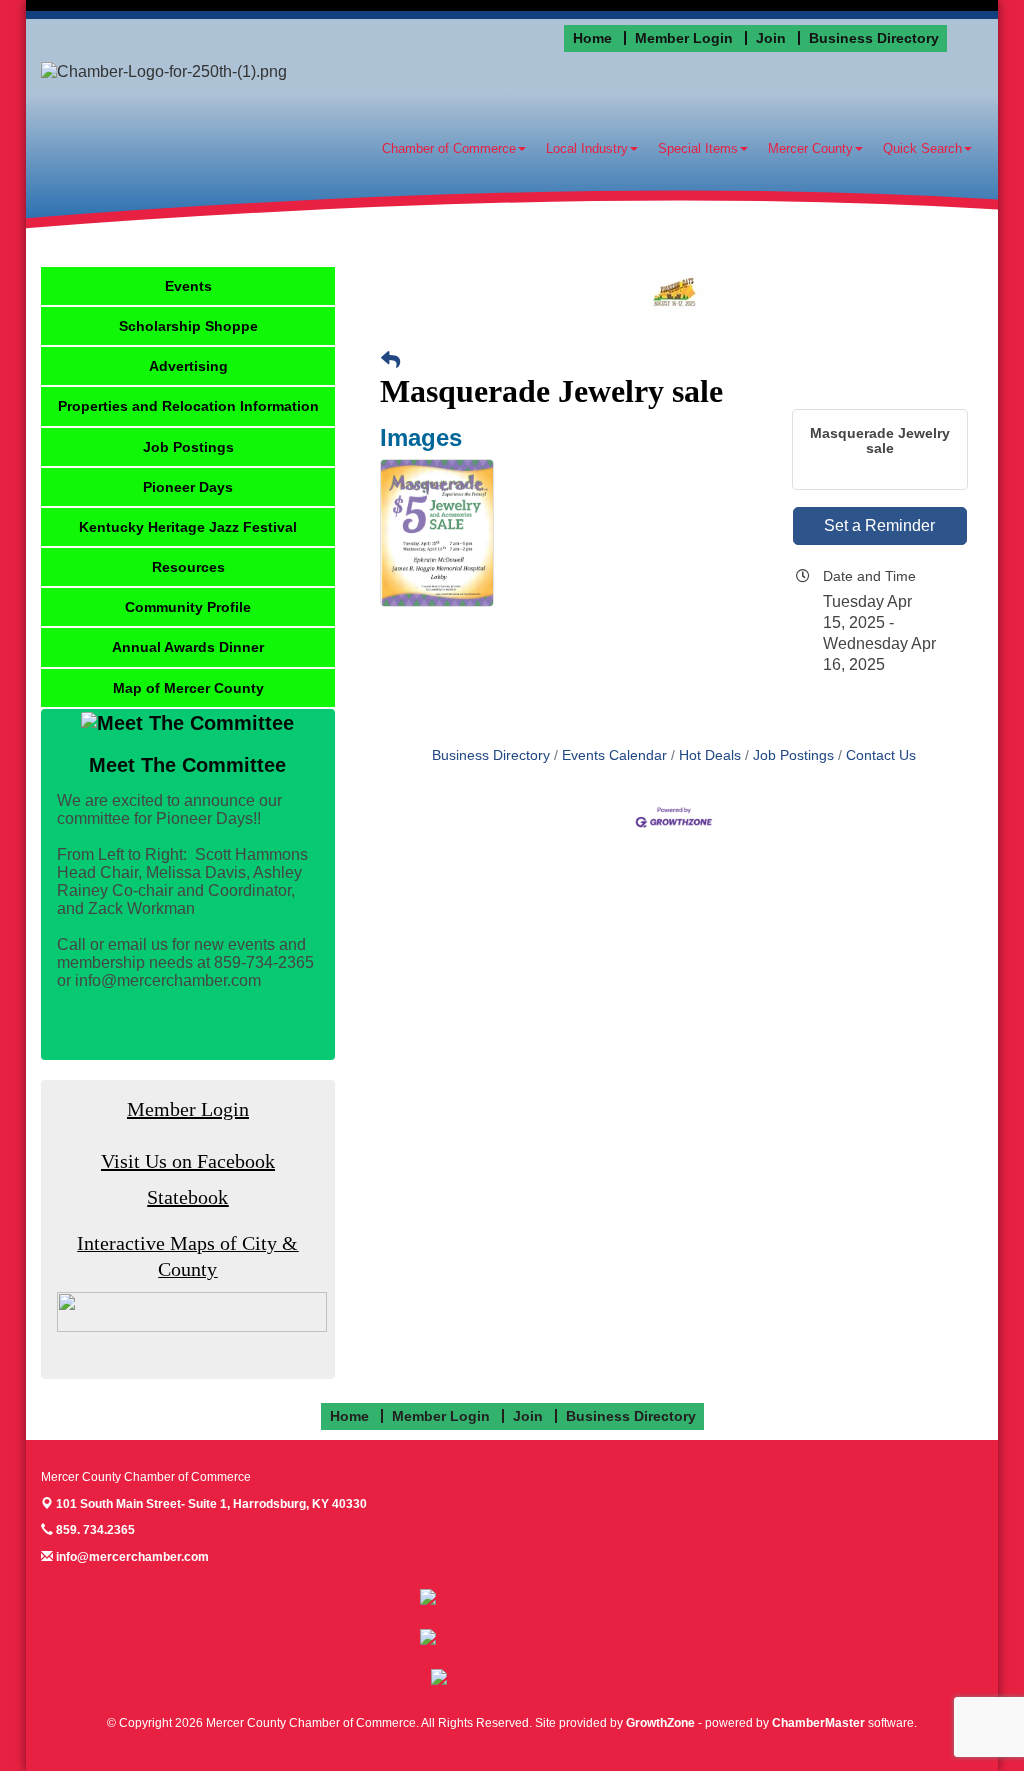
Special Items (698, 148)
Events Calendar (614, 755)
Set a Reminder (879, 525)
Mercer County (810, 148)
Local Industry (587, 148)
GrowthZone (660, 1723)
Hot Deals (710, 755)
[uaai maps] (192, 1311)
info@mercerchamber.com (131, 1557)
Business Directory (491, 755)
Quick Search (922, 148)
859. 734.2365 (94, 1530)
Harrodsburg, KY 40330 (211, 1504)
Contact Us (881, 755)
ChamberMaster (818, 1723)
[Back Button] (390, 361)
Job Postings (793, 755)
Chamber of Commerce (449, 148)
